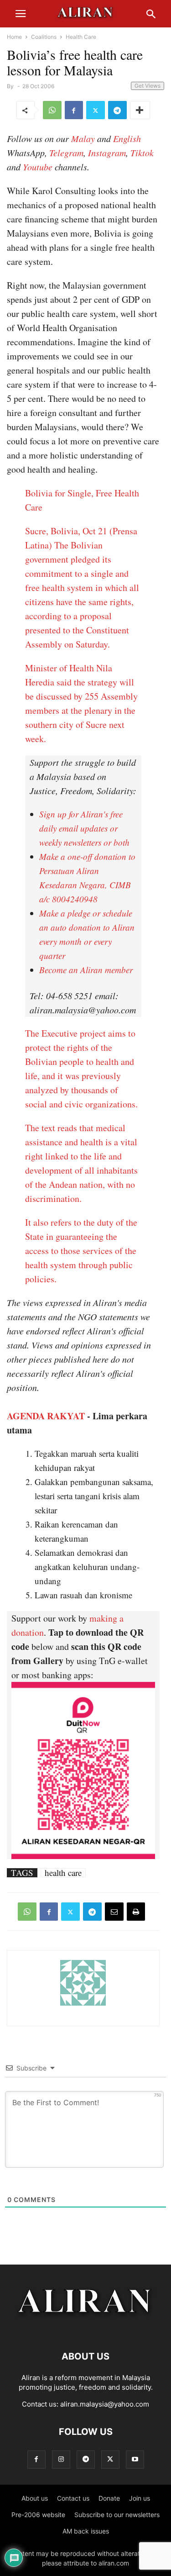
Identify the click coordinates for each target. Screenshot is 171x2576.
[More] (140, 110)
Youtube (38, 167)
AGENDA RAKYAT (46, 1416)
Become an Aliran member (86, 970)
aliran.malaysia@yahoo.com (105, 2404)
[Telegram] (117, 110)
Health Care (81, 37)
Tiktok (142, 153)
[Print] (136, 1912)
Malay (83, 138)
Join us (140, 2498)
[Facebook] (74, 110)
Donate (109, 2498)
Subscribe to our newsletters (117, 2515)
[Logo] (85, 2329)
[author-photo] (83, 2004)
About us (35, 2498)
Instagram (107, 153)
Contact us (73, 2498)
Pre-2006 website (38, 2515)
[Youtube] (135, 2459)
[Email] (114, 1912)
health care (63, 1873)
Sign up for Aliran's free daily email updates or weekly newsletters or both (84, 828)
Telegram (66, 153)
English (127, 138)
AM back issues (86, 2531)
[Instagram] (61, 2459)
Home (14, 37)
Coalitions (44, 37)
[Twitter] (96, 110)
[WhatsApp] (52, 110)
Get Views (148, 86)
